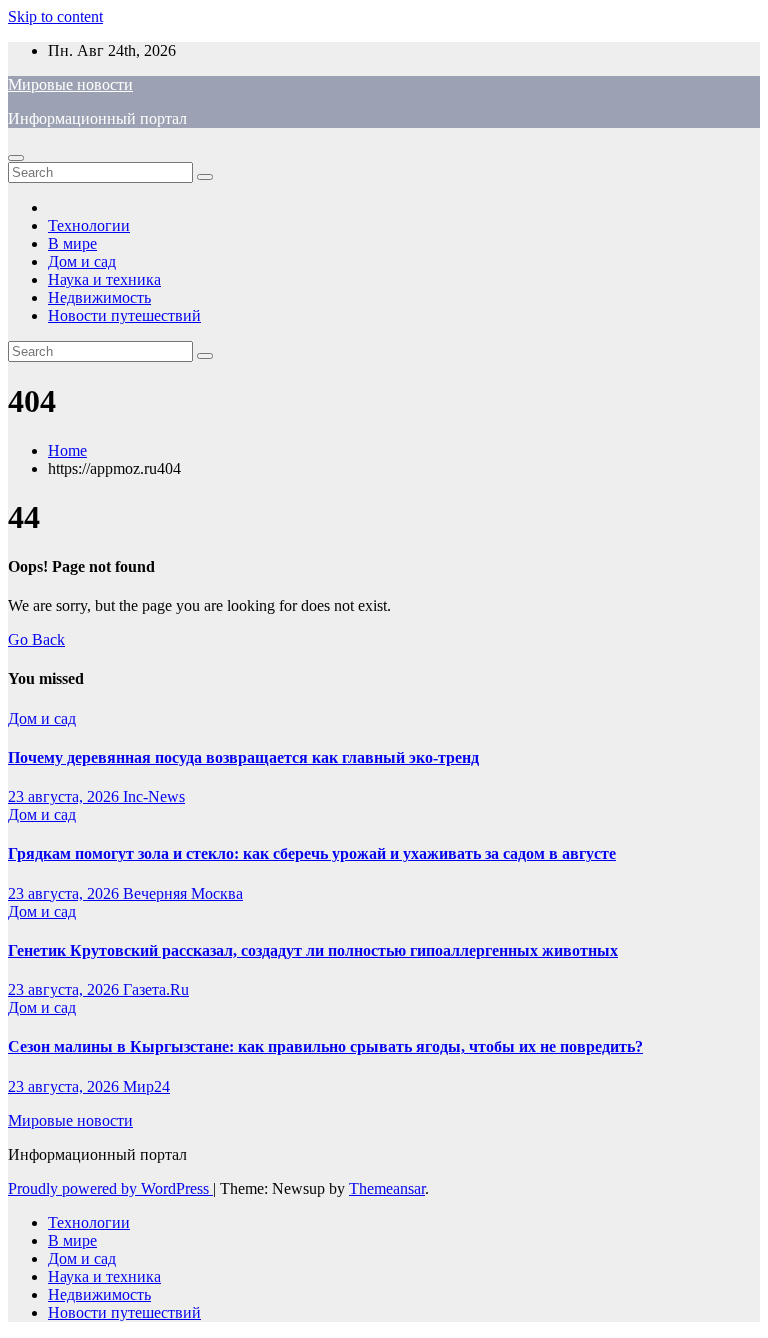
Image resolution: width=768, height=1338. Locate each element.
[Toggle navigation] (16, 158)
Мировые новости (70, 84)
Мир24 (146, 1086)
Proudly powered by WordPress (110, 1188)
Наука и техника (104, 279)
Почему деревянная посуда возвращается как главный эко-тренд (243, 757)
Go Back (36, 639)
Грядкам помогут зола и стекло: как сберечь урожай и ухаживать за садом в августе (312, 853)
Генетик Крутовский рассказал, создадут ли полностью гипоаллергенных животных (313, 950)
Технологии (89, 225)
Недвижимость (99, 297)
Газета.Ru (156, 989)
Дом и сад (82, 261)
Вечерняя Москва (183, 893)
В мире (72, 243)
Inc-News (154, 796)
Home (67, 450)
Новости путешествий (124, 315)
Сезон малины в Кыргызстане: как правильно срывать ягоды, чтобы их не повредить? (325, 1046)
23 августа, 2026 (65, 796)
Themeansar (387, 1188)
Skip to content (55, 16)
